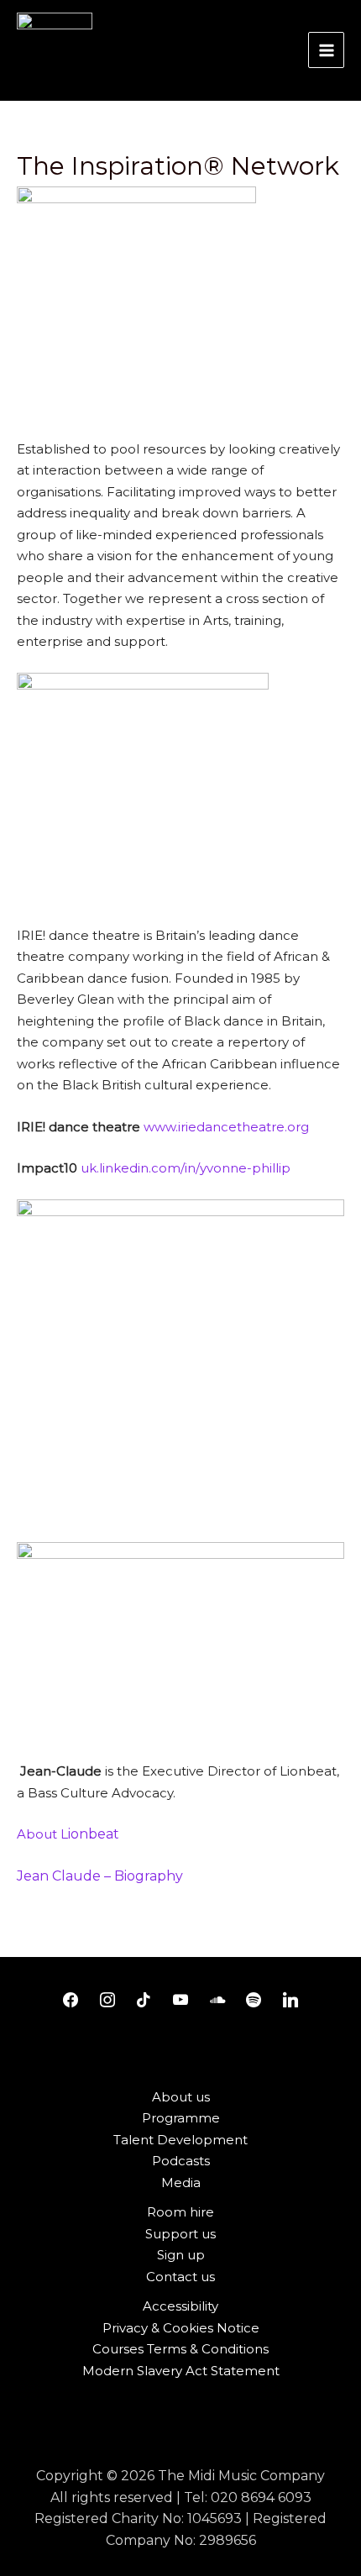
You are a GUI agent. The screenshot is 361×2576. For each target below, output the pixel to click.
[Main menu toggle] (326, 50)
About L (70, 1834)
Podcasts (181, 2161)
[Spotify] (254, 2001)
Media (181, 2183)
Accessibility (180, 2306)
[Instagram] (107, 2001)
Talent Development (180, 2140)
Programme (181, 2118)
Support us (180, 2234)
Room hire (180, 2212)
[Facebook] (71, 2001)
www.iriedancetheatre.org (226, 1127)
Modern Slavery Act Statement (181, 2371)
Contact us (180, 2277)
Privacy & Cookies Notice (181, 2328)
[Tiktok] (144, 2001)
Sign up (181, 2255)
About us (181, 2097)
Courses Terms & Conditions (180, 2349)
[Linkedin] (290, 2001)
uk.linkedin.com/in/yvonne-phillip (186, 1168)
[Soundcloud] (217, 2001)
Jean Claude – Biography (100, 1876)
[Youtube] (180, 2001)
